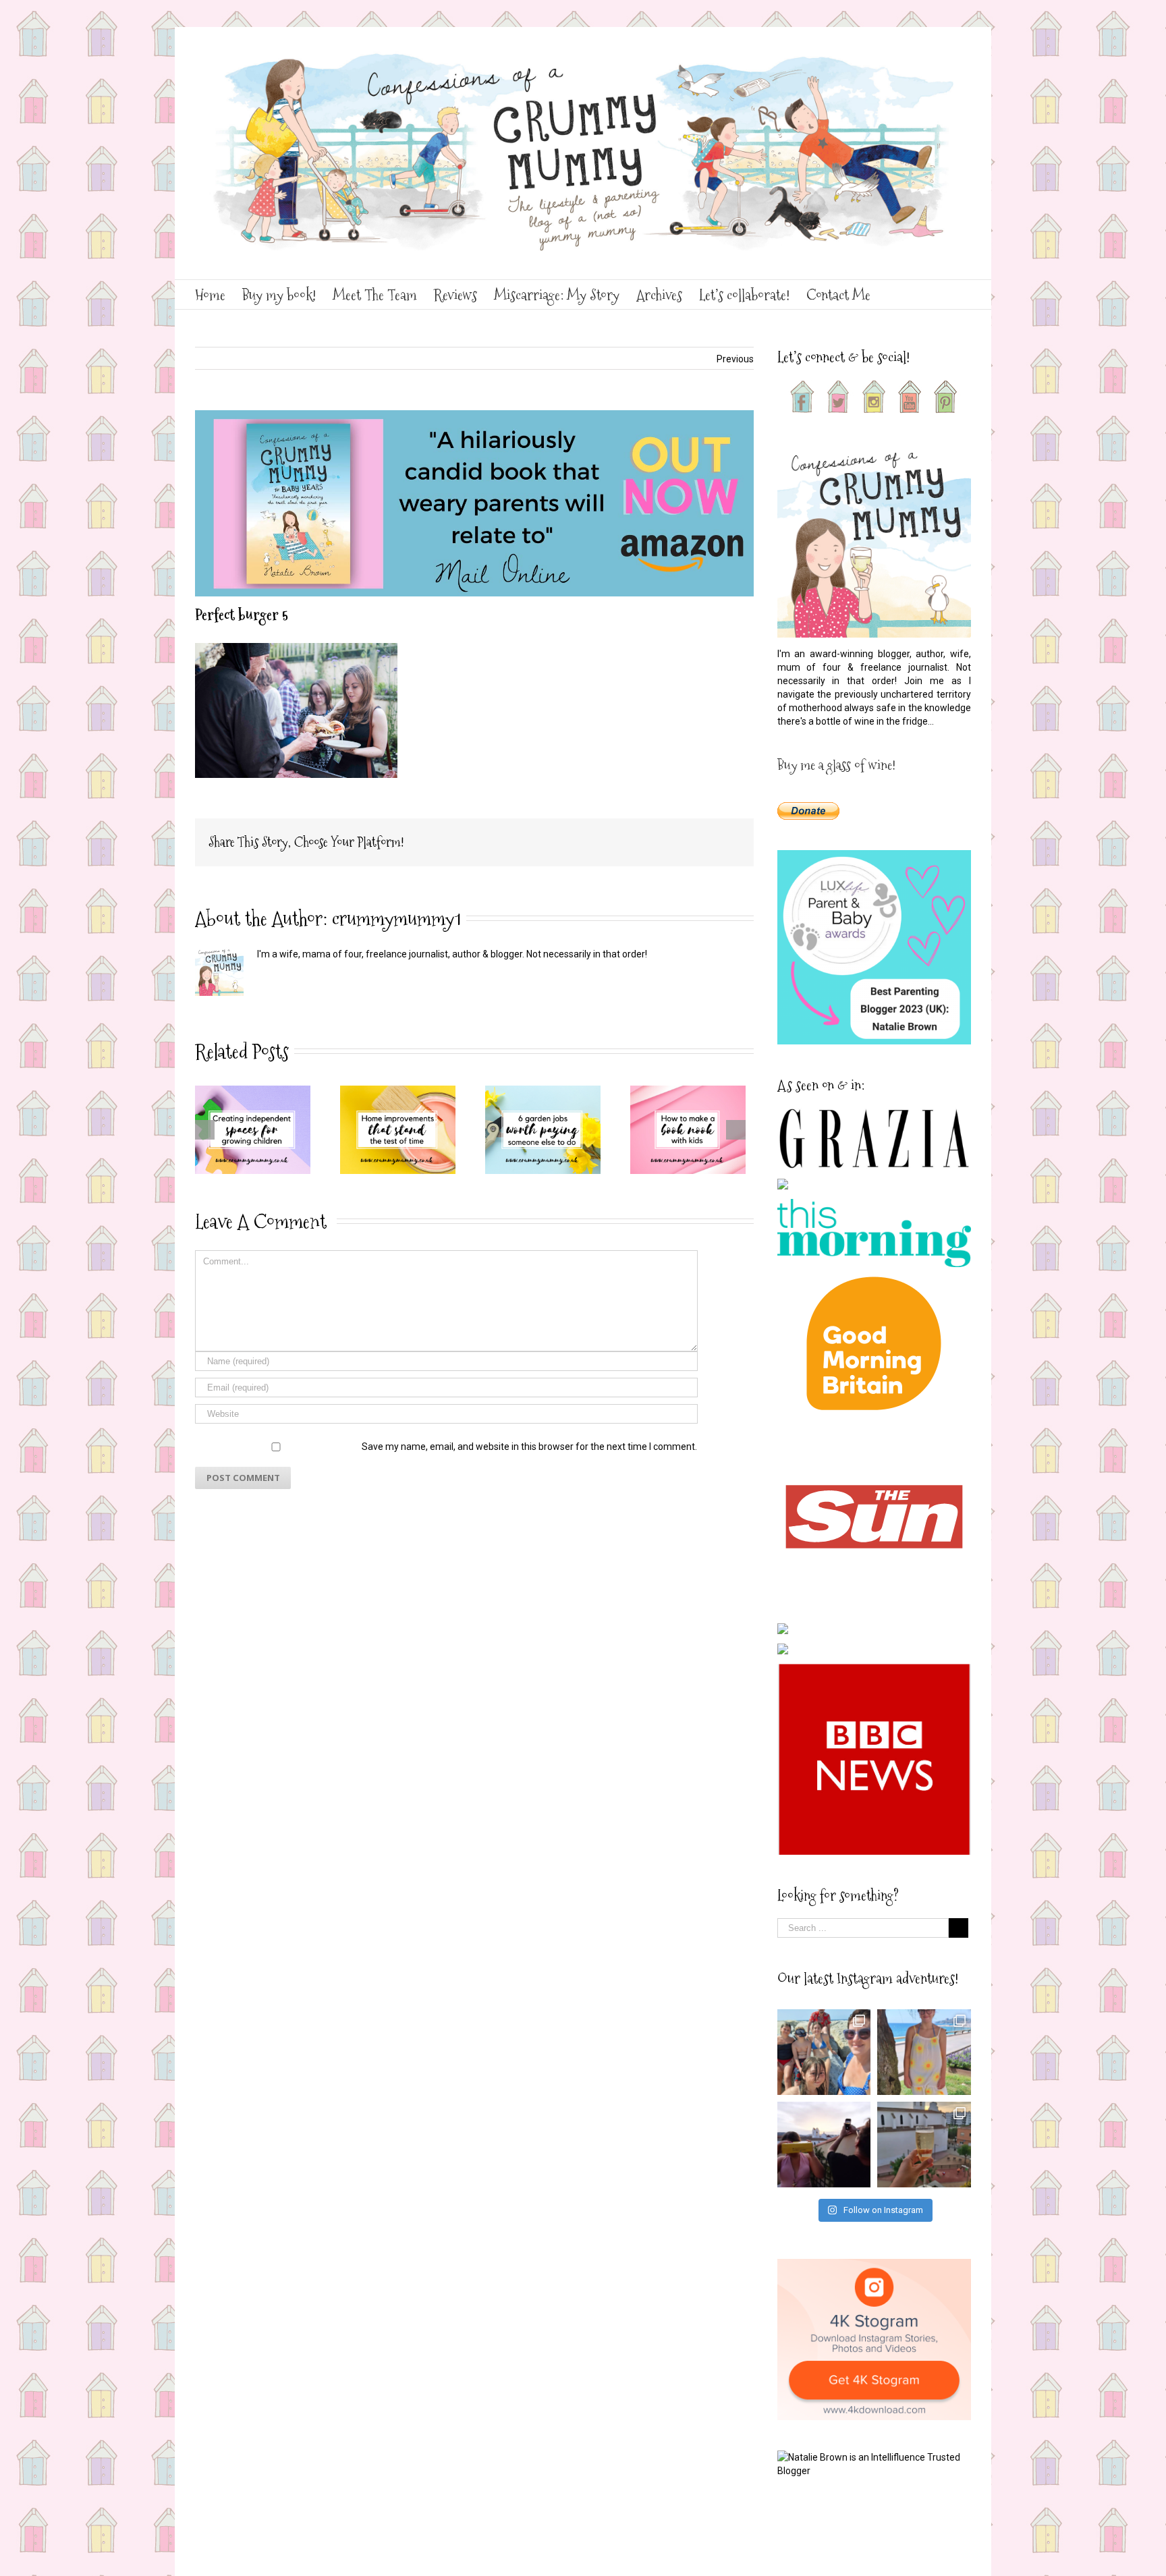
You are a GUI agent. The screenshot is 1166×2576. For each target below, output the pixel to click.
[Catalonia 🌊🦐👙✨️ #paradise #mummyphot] (824, 2052)
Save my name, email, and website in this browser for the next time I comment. (529, 1447)
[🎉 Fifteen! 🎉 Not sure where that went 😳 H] (924, 2052)
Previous (735, 359)
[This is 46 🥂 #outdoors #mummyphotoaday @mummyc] (924, 2145)
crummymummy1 (396, 919)
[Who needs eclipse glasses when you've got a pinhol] (824, 2145)
